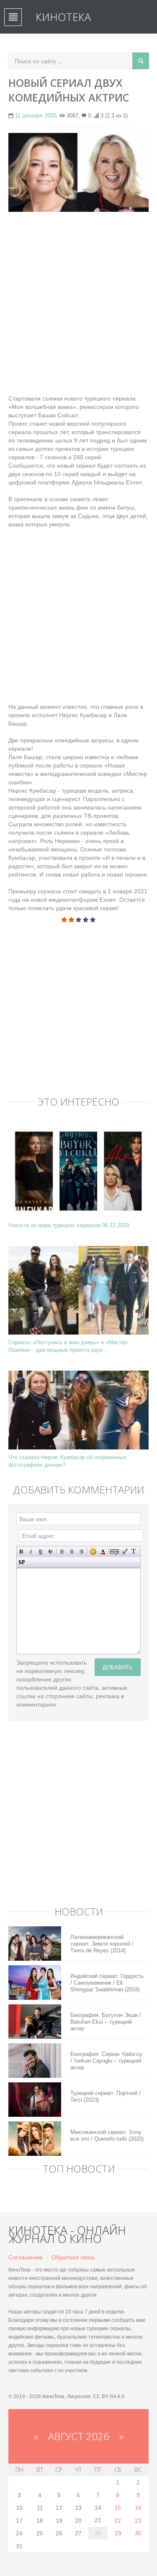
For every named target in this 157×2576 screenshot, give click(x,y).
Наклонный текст (31, 1552)
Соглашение (26, 2257)
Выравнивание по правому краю (81, 1552)
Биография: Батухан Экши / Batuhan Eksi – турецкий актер (106, 2022)
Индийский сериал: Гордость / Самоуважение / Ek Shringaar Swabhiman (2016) (107, 1983)
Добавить (118, 1667)
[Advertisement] (78, 299)
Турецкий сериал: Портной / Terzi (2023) (106, 2096)
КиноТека (63, 17)
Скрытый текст (115, 1552)
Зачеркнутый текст (50, 1552)
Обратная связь (73, 2257)
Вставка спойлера (22, 1562)
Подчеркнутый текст (41, 1552)
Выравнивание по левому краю (62, 1552)
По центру (72, 1552)
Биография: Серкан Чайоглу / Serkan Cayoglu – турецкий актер (106, 2061)
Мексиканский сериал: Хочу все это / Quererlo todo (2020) (107, 2135)
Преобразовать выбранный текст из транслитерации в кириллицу (134, 1552)
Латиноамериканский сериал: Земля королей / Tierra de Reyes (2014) (102, 1944)
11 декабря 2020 (36, 116)
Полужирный (22, 1552)
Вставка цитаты (124, 1552)
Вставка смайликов (93, 1552)
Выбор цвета (103, 1552)
